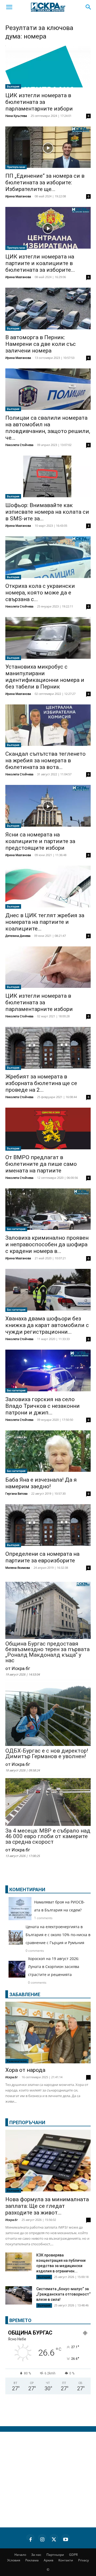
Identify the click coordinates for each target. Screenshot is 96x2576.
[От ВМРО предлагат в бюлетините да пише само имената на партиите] (48, 1129)
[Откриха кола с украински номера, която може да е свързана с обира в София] (48, 558)
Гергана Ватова (16, 1493)
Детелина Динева (18, 936)
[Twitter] (54, 2539)
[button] (9, 7)
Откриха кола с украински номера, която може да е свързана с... (40, 593)
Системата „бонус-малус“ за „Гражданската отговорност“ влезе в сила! (63, 2294)
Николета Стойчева (19, 445)
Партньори (55, 2555)
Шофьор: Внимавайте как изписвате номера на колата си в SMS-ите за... (47, 512)
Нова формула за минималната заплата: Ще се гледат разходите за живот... (47, 2206)
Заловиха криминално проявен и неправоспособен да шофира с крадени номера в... (47, 1244)
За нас (36, 2555)
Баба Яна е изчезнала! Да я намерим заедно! (41, 1483)
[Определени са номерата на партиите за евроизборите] (48, 1526)
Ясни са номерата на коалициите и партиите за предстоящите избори (40, 841)
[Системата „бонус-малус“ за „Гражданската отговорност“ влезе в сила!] (19, 2295)
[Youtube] (66, 2539)
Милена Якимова (18, 1568)
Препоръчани (16, 167)
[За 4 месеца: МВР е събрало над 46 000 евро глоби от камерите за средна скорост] (48, 1803)
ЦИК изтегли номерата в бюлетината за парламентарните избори (39, 102)
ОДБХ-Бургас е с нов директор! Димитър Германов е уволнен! (47, 1754)
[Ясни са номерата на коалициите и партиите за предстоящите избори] (48, 806)
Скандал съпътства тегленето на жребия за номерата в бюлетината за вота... (45, 760)
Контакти (66, 2560)
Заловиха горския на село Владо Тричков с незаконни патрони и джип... (43, 1406)
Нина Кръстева (16, 116)
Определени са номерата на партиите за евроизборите (42, 1557)
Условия (14, 2560)
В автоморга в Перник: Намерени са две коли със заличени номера (41, 344)
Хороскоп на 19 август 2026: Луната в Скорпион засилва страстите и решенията (54, 1967)
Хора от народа (25, 2070)
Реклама (32, 2560)
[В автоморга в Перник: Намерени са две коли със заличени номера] (48, 309)
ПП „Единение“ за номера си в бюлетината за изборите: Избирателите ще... (45, 182)
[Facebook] (30, 2539)
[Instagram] (42, 2539)
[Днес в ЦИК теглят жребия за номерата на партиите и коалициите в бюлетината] (48, 887)
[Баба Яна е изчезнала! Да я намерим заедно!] (48, 1452)
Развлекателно (17, 2061)
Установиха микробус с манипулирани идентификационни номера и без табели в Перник (45, 677)
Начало (20, 2555)
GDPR (73, 2555)
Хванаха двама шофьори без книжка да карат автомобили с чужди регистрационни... (47, 1325)
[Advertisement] (48, 2480)
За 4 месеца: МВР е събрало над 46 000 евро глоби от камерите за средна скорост (48, 1836)
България (13, 86)
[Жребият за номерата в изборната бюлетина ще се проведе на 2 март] (48, 1048)
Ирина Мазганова (18, 196)
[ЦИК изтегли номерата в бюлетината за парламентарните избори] (48, 67)
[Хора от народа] (48, 2033)
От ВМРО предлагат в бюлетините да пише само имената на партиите (41, 1164)
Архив (49, 2560)
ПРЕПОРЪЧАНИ (27, 2122)
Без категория (16, 1229)
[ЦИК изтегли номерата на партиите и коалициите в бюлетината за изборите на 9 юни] (48, 228)
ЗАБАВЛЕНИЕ (25, 1994)
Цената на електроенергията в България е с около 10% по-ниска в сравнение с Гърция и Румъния (58, 1935)
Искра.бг (12, 2077)
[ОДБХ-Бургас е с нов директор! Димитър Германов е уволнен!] (48, 1715)
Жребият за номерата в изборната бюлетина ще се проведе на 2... (41, 1083)
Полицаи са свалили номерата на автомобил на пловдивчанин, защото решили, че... (48, 428)
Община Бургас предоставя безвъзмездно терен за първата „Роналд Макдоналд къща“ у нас (47, 1652)
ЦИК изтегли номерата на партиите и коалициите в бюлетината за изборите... (40, 263)
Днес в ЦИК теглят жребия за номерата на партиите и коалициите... (45, 922)
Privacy (83, 2560)
